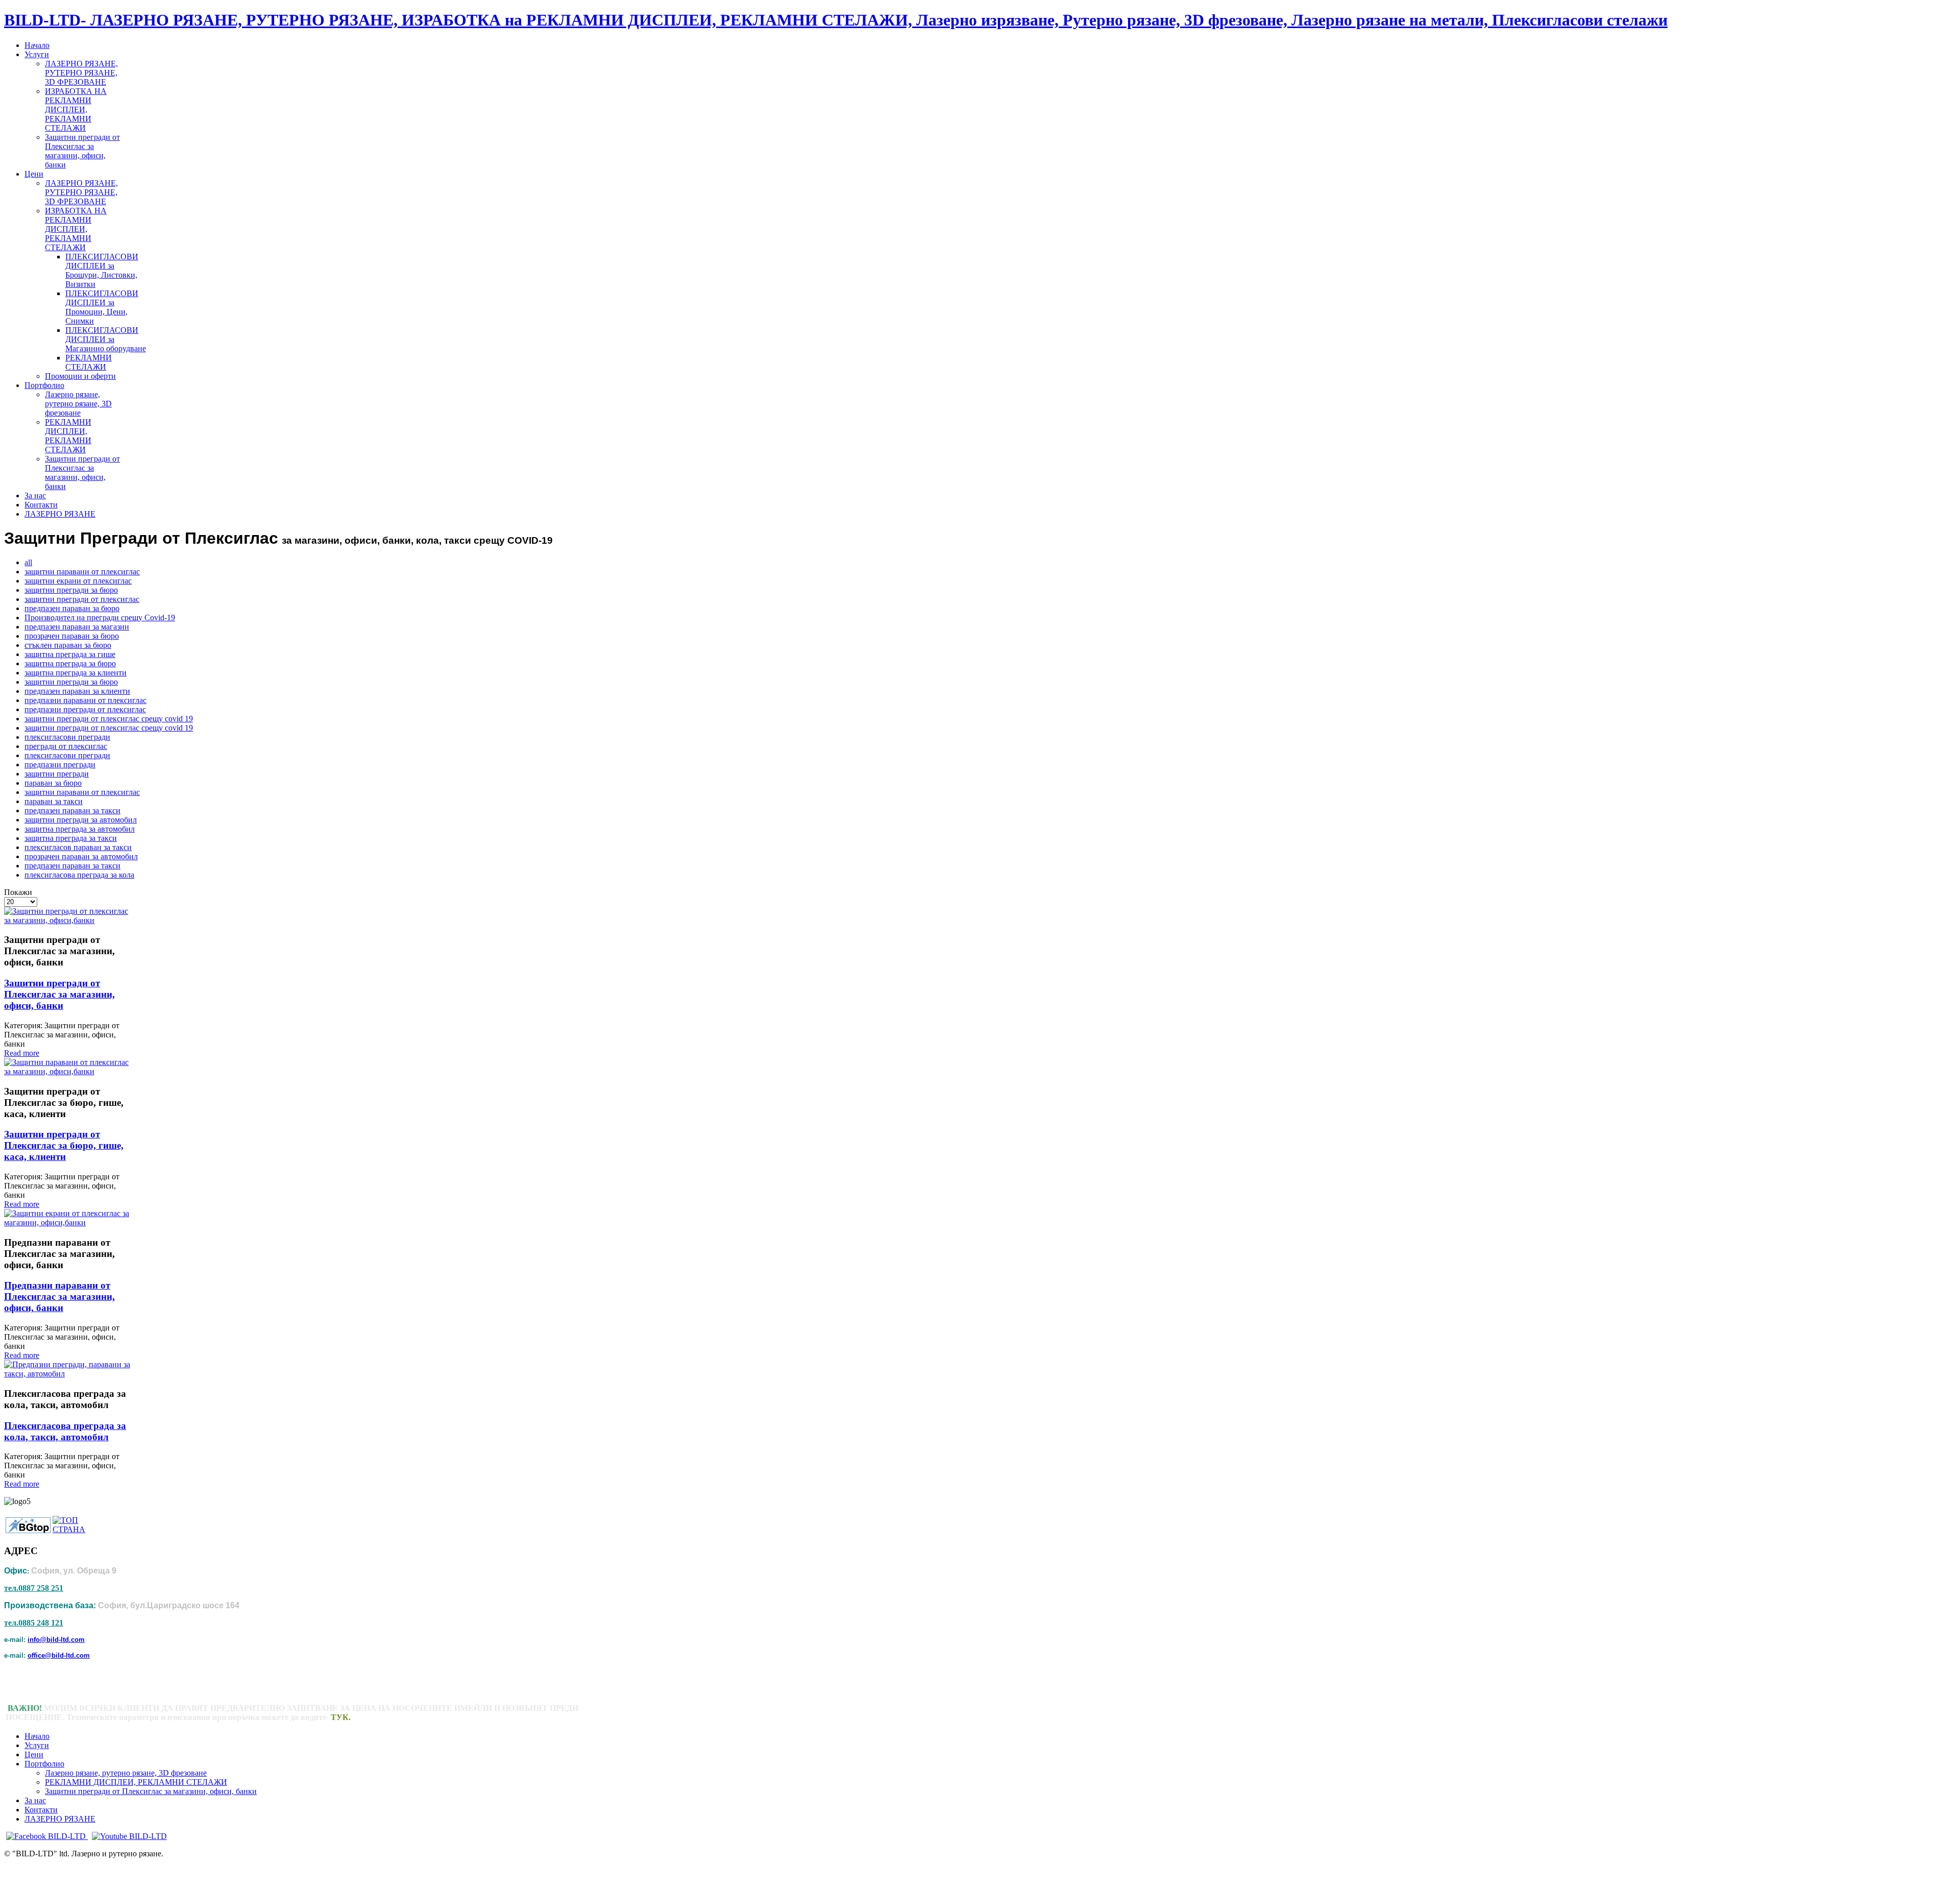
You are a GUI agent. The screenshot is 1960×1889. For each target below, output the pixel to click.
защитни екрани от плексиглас (78, 581)
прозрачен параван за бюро (72, 636)
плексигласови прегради (67, 737)
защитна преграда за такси (71, 838)
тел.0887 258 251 (34, 1588)
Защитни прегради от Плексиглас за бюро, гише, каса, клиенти (64, 1145)
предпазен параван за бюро (72, 608)
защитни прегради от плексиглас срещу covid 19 (109, 719)
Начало (37, 1736)
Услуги (37, 1745)
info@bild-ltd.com (56, 1640)
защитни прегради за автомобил (81, 820)
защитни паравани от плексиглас (82, 572)
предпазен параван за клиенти (77, 691)
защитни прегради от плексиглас (82, 599)
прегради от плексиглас (66, 746)
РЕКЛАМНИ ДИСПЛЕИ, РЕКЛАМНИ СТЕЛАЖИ (136, 1782)
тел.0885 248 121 (34, 1623)
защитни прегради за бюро (71, 590)
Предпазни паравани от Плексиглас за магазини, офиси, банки (59, 1297)
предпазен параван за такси (72, 810)
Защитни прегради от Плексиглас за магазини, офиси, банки (59, 994)
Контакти (41, 1810)
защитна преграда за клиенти (76, 673)
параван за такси (54, 801)
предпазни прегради (60, 765)
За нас (35, 1800)
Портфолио (44, 1764)
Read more (22, 1053)
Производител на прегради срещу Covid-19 (100, 617)
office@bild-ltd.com (59, 1655)
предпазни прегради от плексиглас (85, 709)
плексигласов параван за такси (78, 847)
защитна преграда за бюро (70, 663)
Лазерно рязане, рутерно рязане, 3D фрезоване (126, 1773)
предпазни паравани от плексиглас (85, 700)
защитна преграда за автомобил (80, 829)
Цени (34, 1754)
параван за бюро (53, 783)
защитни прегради (57, 774)
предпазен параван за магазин (77, 627)
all (28, 562)
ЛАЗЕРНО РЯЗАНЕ (60, 1819)
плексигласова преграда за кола (79, 875)
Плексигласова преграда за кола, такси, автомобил (65, 1431)
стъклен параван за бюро (68, 645)
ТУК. (341, 1717)
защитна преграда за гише (70, 654)
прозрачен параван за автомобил (81, 856)
